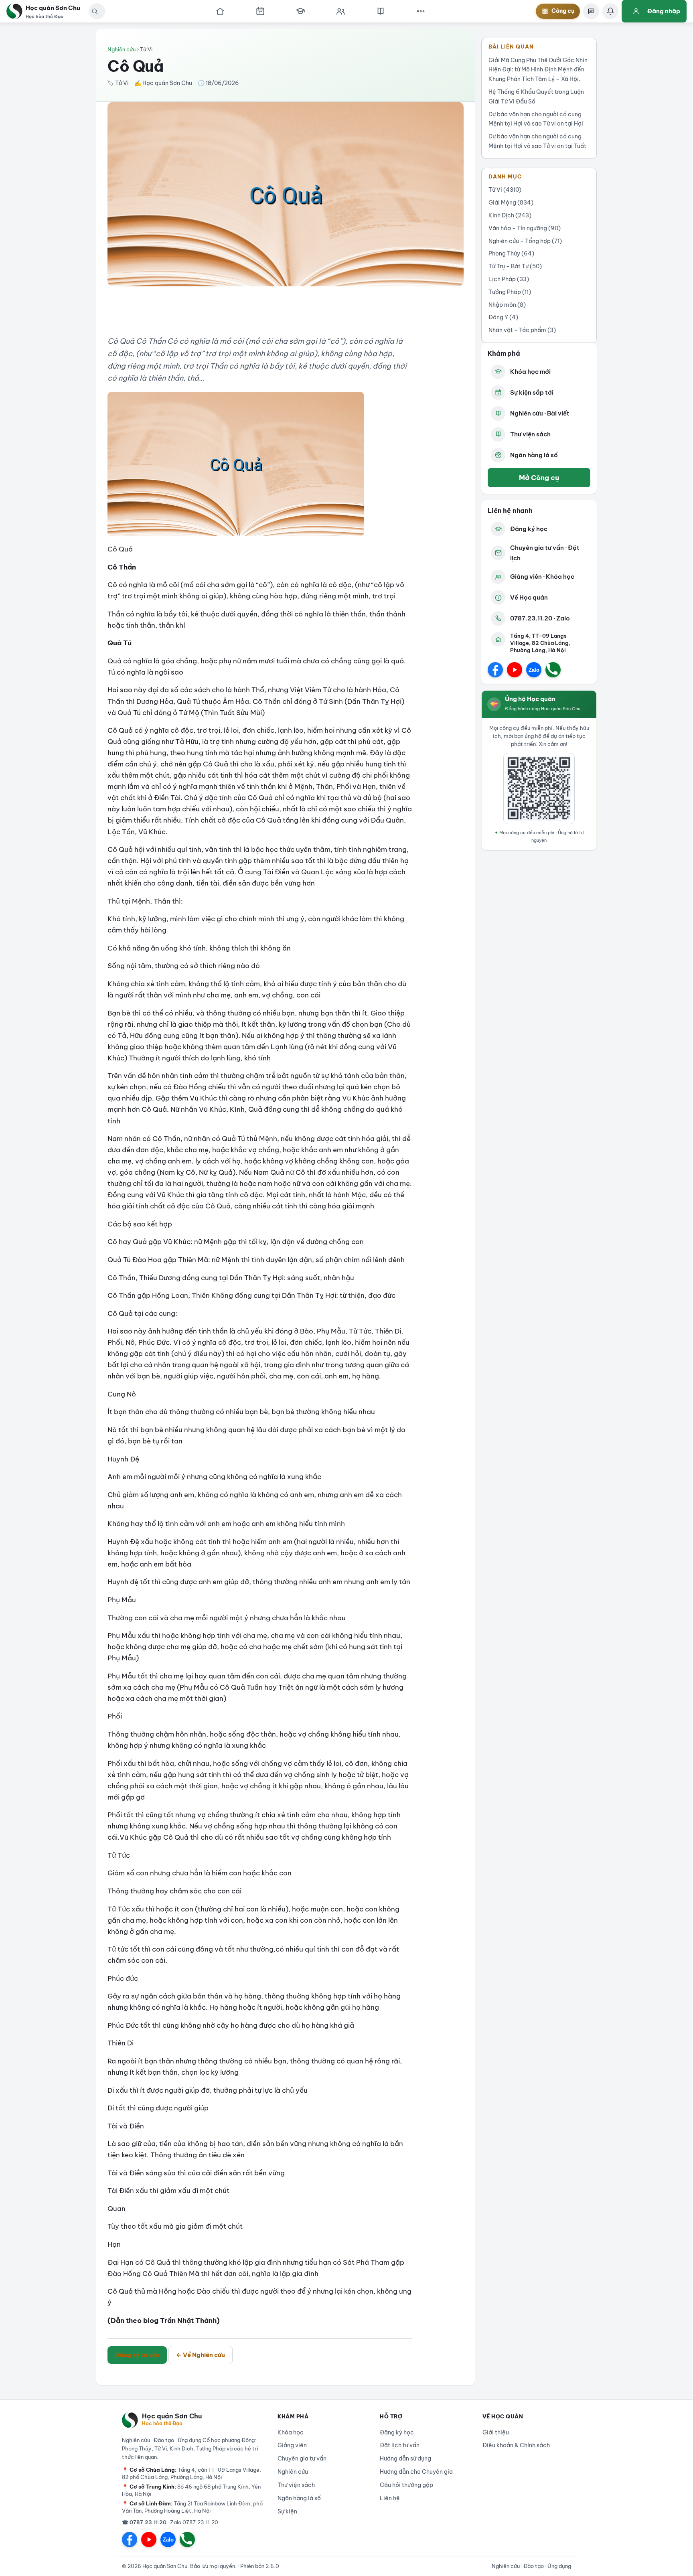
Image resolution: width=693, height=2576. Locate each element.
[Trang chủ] (220, 11)
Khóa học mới (530, 372)
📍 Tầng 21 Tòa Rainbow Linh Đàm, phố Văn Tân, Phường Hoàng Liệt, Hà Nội (192, 2507)
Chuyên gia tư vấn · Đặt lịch (545, 553)
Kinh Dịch (510, 215)
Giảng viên (292, 2445)
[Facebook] (495, 670)
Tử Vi (505, 190)
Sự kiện (287, 2511)
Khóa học (291, 2432)
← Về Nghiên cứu (201, 2355)
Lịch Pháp (509, 279)
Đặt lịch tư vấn (400, 2445)
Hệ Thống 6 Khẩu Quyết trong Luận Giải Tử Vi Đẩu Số (536, 97)
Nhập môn (507, 305)
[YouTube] (515, 670)
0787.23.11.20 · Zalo (540, 618)
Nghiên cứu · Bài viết (540, 413)
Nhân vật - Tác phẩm (522, 330)
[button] (95, 11)
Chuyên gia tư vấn (302, 2458)
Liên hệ (390, 2498)
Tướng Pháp (510, 292)
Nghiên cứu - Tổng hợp (525, 241)
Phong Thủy (511, 253)
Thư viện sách (530, 434)
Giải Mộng (511, 203)
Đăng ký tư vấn (137, 2355)
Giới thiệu (496, 2432)
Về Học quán (529, 597)
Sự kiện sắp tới (532, 392)
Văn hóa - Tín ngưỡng (525, 228)
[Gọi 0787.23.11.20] (553, 670)
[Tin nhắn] (591, 11)
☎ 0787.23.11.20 (144, 2522)
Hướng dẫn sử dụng (405, 2458)
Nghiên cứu (122, 49)
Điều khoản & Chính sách (516, 2445)
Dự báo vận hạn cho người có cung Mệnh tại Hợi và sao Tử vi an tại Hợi (536, 119)
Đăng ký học (529, 529)
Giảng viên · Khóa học (542, 577)
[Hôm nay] (260, 11)
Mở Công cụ (539, 477)
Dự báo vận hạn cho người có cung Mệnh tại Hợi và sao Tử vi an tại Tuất (537, 141)
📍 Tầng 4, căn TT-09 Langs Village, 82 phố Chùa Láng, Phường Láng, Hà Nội (191, 2473)
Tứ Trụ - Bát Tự (515, 266)
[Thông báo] (610, 11)
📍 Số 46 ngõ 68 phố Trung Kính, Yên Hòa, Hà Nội (191, 2490)
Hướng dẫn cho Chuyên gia (416, 2472)
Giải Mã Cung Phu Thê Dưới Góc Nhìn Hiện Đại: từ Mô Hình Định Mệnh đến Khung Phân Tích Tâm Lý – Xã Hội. (538, 70)
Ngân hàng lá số (534, 455)
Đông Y (503, 317)
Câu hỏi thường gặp (406, 2485)
